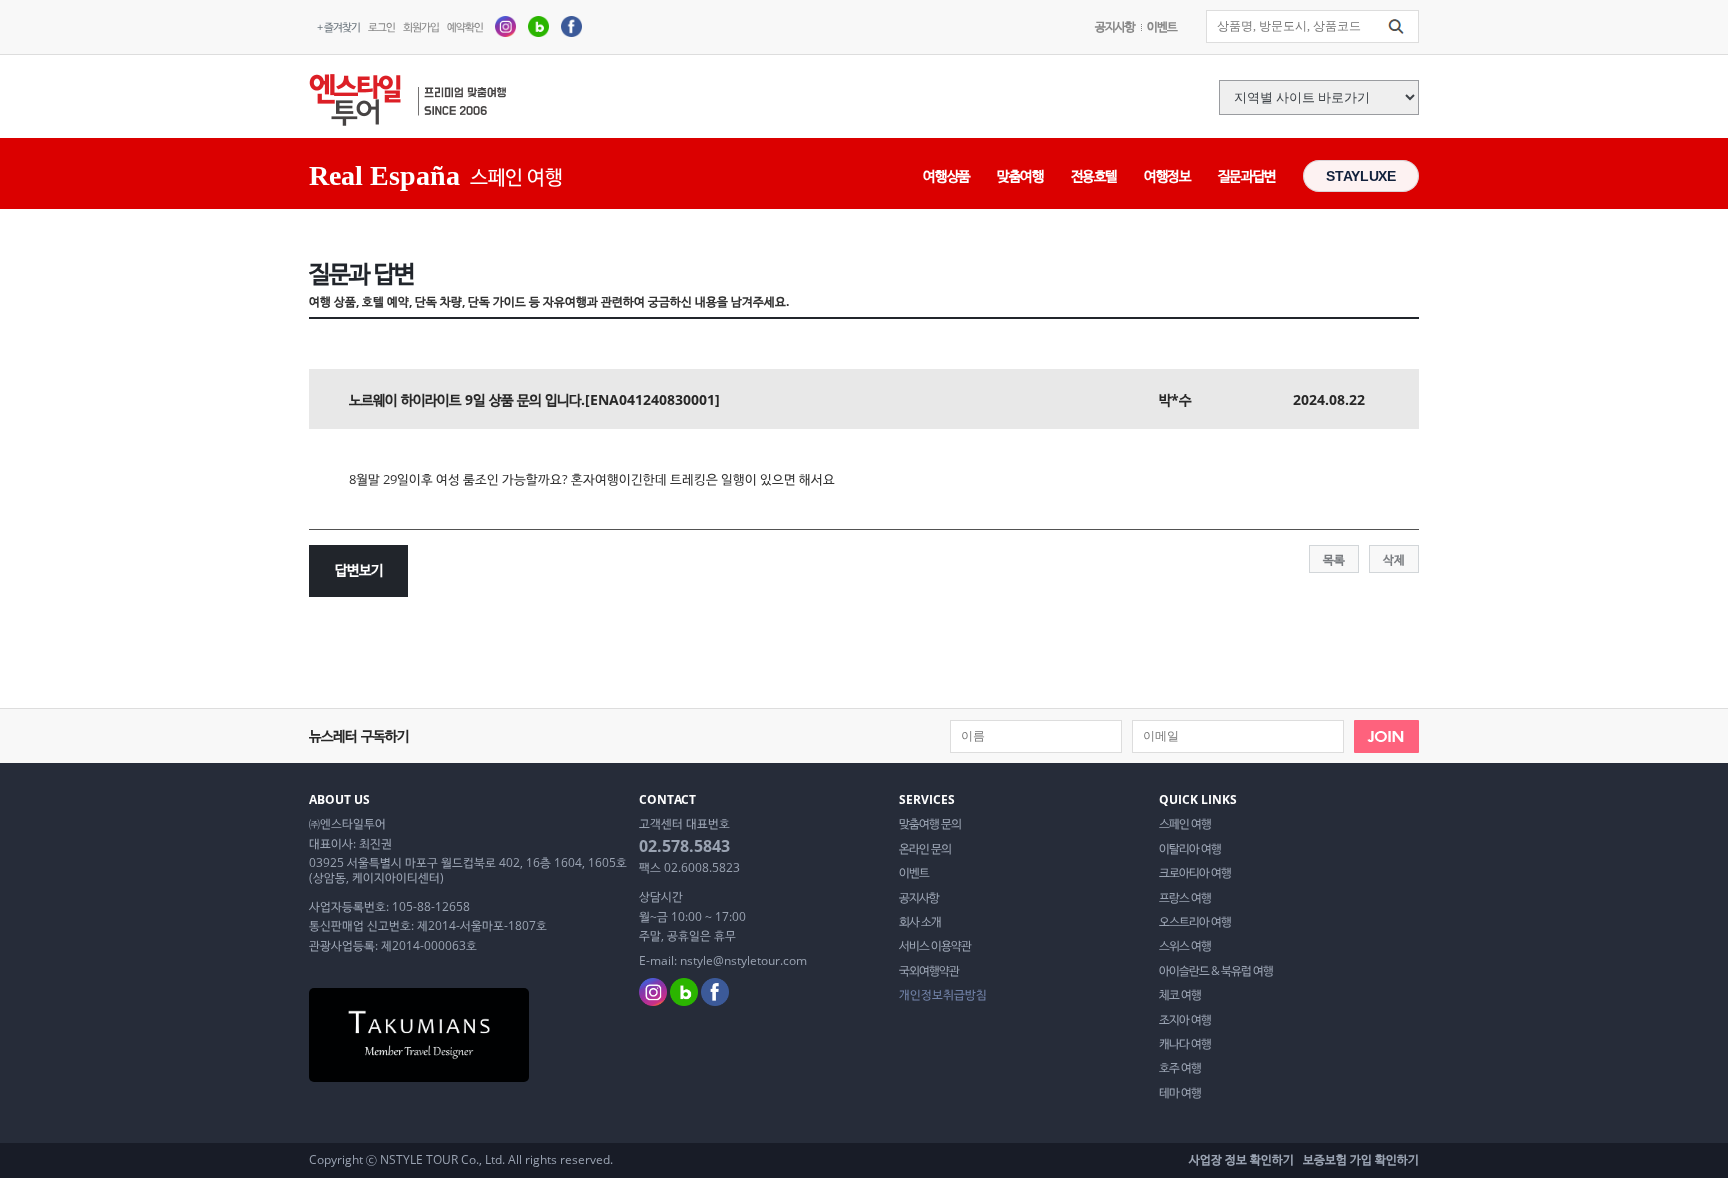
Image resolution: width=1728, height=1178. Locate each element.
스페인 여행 (1185, 824)
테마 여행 (1180, 1093)
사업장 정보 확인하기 (1241, 1159)
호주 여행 (1180, 1068)
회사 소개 (920, 922)
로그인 (381, 26)
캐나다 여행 (1185, 1044)
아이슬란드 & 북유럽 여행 (1216, 971)
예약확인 (465, 26)
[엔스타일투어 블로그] (538, 25)
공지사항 (1115, 26)
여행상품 (946, 175)
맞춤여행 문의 (930, 824)
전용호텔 (1094, 175)
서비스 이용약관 (935, 946)
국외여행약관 (929, 971)
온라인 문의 (925, 849)
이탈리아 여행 (1190, 849)
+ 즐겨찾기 (338, 26)
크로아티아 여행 (1195, 873)
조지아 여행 (1185, 1020)
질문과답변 (1247, 175)
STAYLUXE (1360, 176)
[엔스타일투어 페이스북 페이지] (571, 25)
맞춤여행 (1020, 175)
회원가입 (421, 26)
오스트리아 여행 (1195, 922)
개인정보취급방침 (943, 995)
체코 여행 (1180, 995)
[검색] (1396, 27)
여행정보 (1167, 175)
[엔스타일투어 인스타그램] (505, 25)
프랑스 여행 (1185, 898)
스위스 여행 (1185, 946)
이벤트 (1162, 26)
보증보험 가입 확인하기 (1361, 1159)
